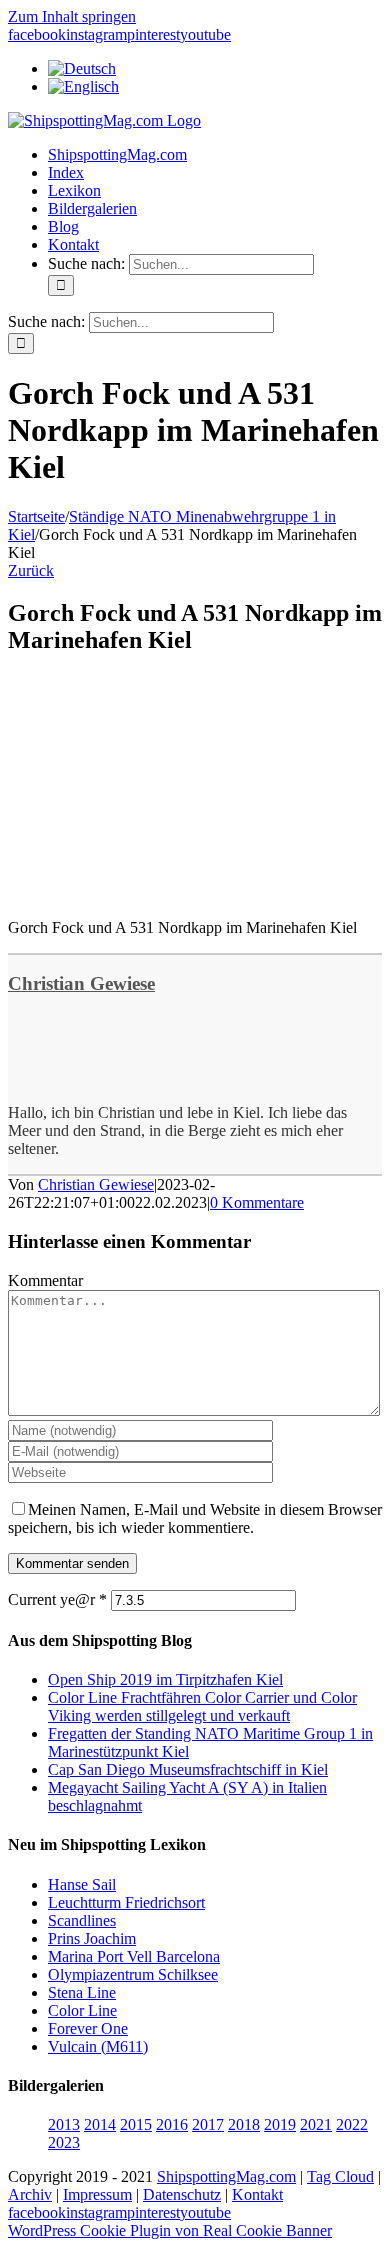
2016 (172, 2124)
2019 (280, 2124)
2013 (64, 2124)
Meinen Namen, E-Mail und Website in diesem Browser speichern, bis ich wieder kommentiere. (195, 1518)
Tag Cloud (340, 2176)
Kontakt (257, 2194)
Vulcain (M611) (98, 2046)
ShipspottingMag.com (226, 2176)
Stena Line (82, 1992)
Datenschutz (182, 2194)
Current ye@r (57, 1599)
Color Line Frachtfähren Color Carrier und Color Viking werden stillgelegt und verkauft (202, 1706)
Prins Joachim (92, 1938)
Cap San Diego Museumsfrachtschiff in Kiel (188, 1769)
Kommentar (45, 1280)
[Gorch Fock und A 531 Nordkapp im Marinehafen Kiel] (158, 893)
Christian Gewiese (81, 983)
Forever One (88, 2028)
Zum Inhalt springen (72, 16)
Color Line (82, 2010)
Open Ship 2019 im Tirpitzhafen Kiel (165, 1679)
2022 (352, 2124)
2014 (100, 2124)
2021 (316, 2124)
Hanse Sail (82, 1884)
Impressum (97, 2194)
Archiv (30, 2194)
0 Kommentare (257, 1202)
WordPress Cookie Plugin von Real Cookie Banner (170, 2230)
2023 (64, 2142)
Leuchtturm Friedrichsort (126, 1902)
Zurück (31, 570)
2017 (208, 2124)
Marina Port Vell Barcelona (134, 1956)
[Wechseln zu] (82, 68)
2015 (136, 2124)
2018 (244, 2124)
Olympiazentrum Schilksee (133, 1974)
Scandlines (82, 1920)
